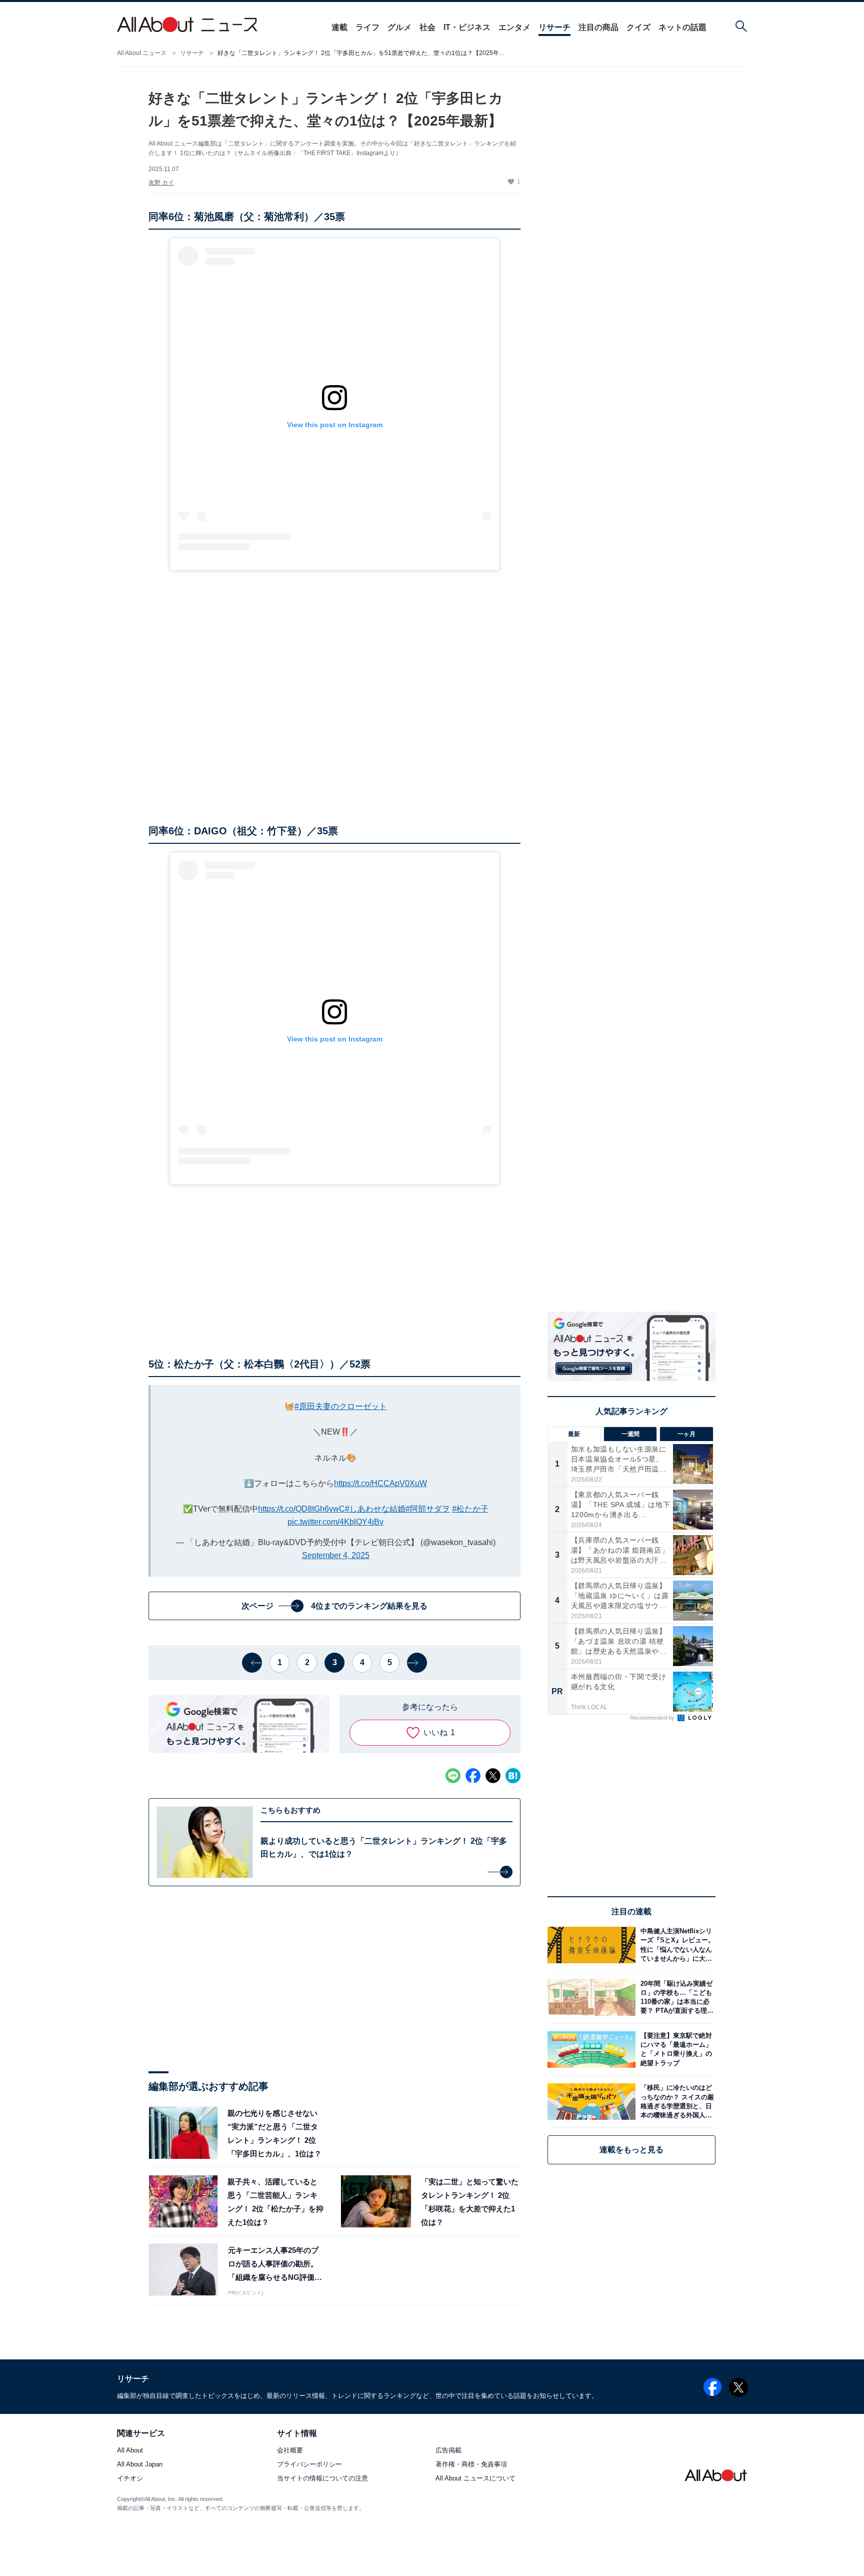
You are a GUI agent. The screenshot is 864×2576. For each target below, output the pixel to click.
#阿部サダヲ (428, 1509)
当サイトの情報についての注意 (322, 2478)
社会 (427, 27)
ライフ (367, 27)
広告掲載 (448, 2450)
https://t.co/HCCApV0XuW (380, 1483)
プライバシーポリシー (309, 2464)
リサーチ (554, 27)
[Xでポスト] (493, 1776)
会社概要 (290, 2450)
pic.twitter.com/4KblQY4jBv (335, 1522)
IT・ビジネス (467, 27)
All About (130, 2450)
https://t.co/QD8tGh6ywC (301, 1509)
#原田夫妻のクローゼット (341, 1406)
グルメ (399, 27)
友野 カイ (161, 183)
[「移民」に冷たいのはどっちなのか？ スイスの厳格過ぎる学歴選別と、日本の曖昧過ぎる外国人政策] (675, 2102)
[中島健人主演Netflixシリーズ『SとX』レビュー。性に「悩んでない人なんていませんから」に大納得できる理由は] (675, 1945)
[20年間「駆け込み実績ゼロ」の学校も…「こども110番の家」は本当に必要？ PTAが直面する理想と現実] (675, 1997)
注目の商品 (598, 27)
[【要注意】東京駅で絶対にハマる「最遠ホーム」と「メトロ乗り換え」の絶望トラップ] (675, 2050)
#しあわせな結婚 (375, 1509)
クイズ (638, 27)
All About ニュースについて (475, 2478)
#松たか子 (470, 1509)
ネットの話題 (682, 27)
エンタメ (514, 27)
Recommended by (653, 1718)
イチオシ (130, 2478)
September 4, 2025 (336, 1555)
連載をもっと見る (631, 2150)
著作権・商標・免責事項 (471, 2464)
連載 (339, 27)
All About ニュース (142, 53)
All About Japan (140, 2464)
